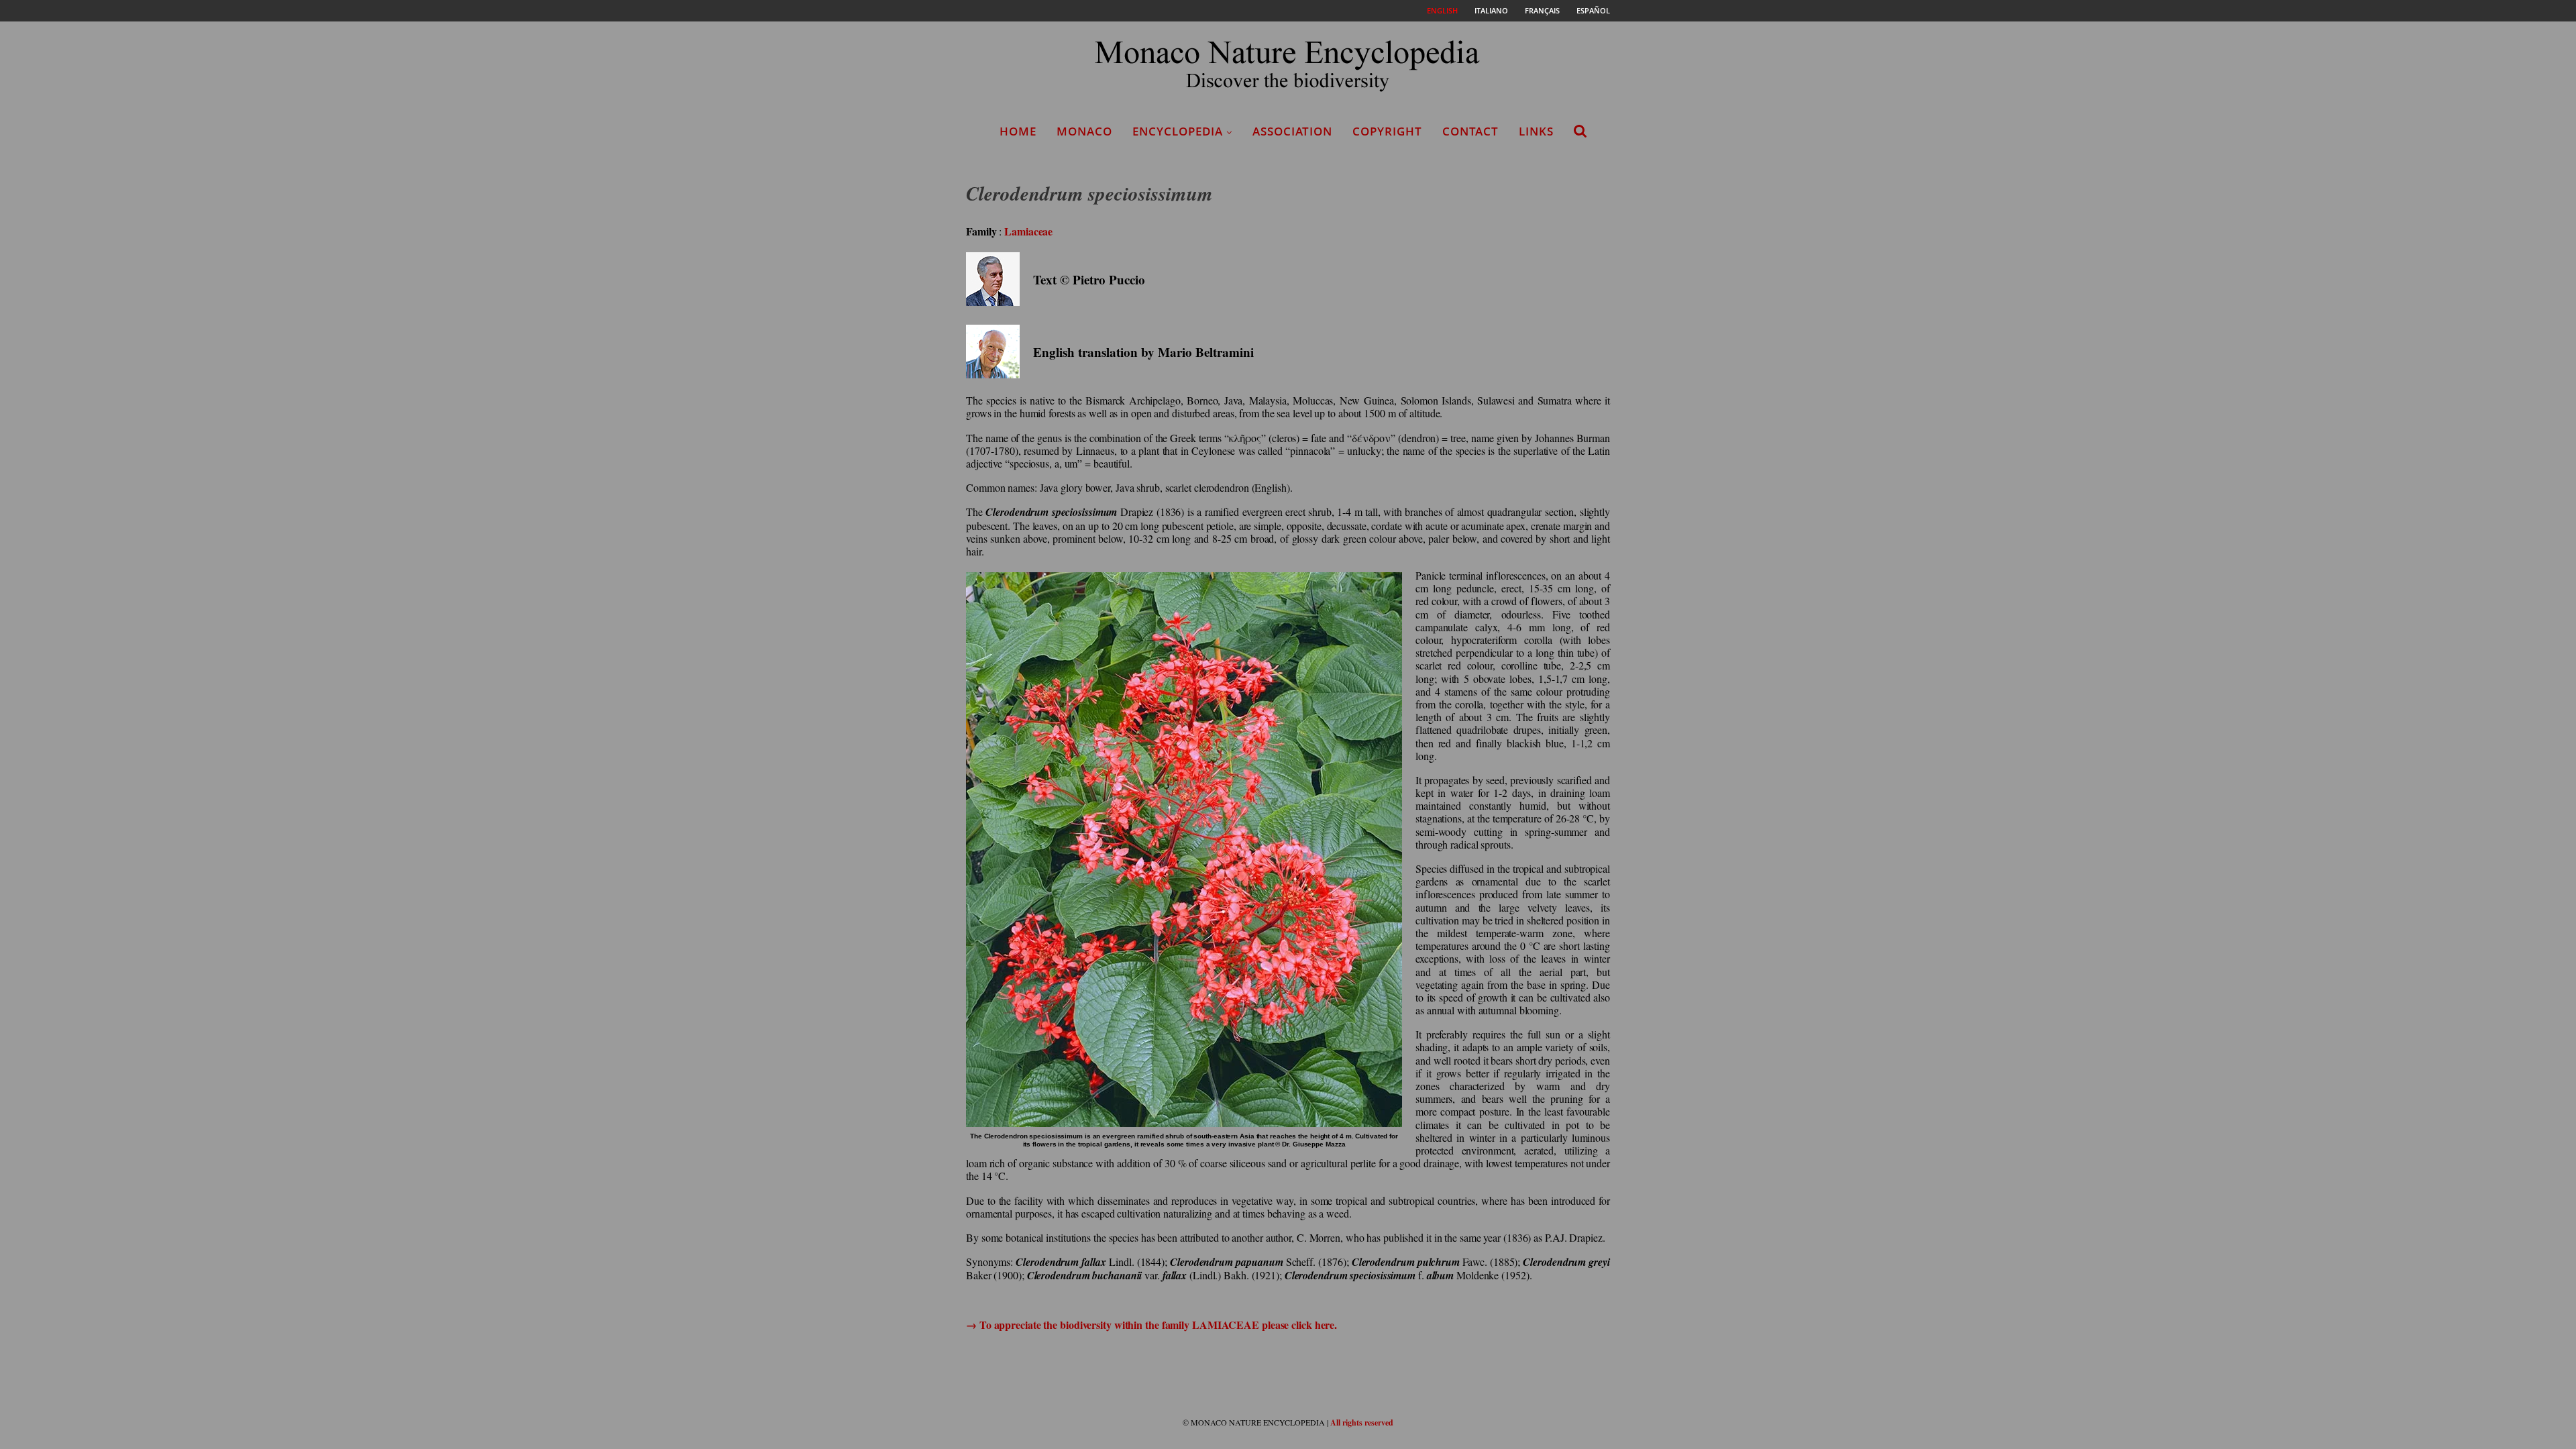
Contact (1470, 131)
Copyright (1387, 131)
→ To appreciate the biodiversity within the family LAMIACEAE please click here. (1151, 1325)
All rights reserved (1362, 1423)
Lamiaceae (1028, 231)
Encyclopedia (1178, 131)
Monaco (1084, 131)
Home (1018, 131)
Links (1536, 131)
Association (1292, 131)
